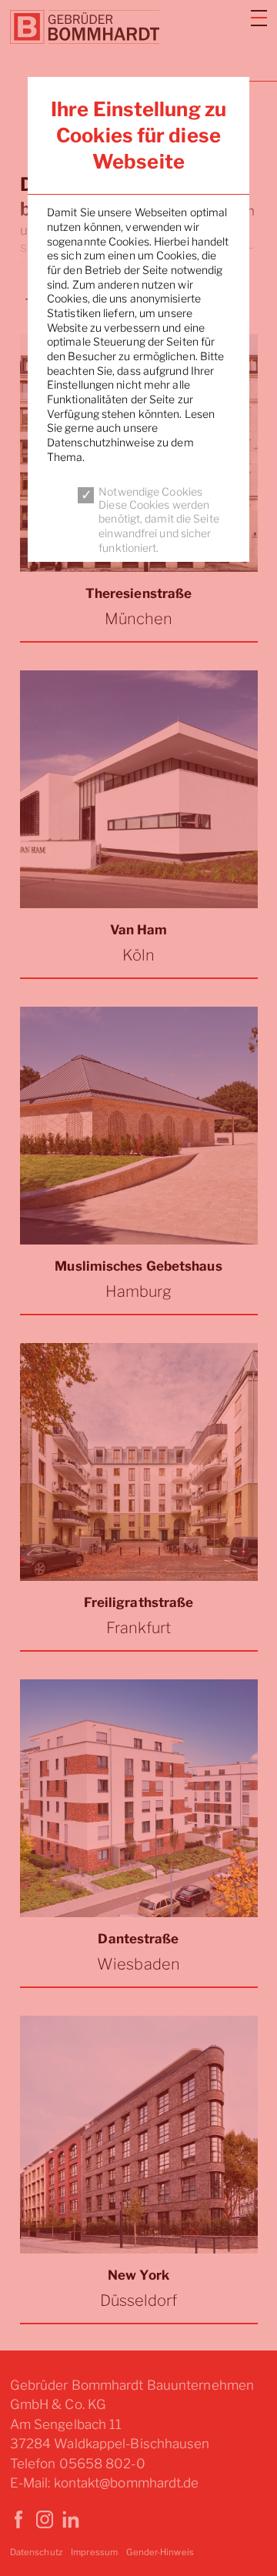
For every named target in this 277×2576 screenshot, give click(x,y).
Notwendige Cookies (150, 491)
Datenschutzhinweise (101, 442)
